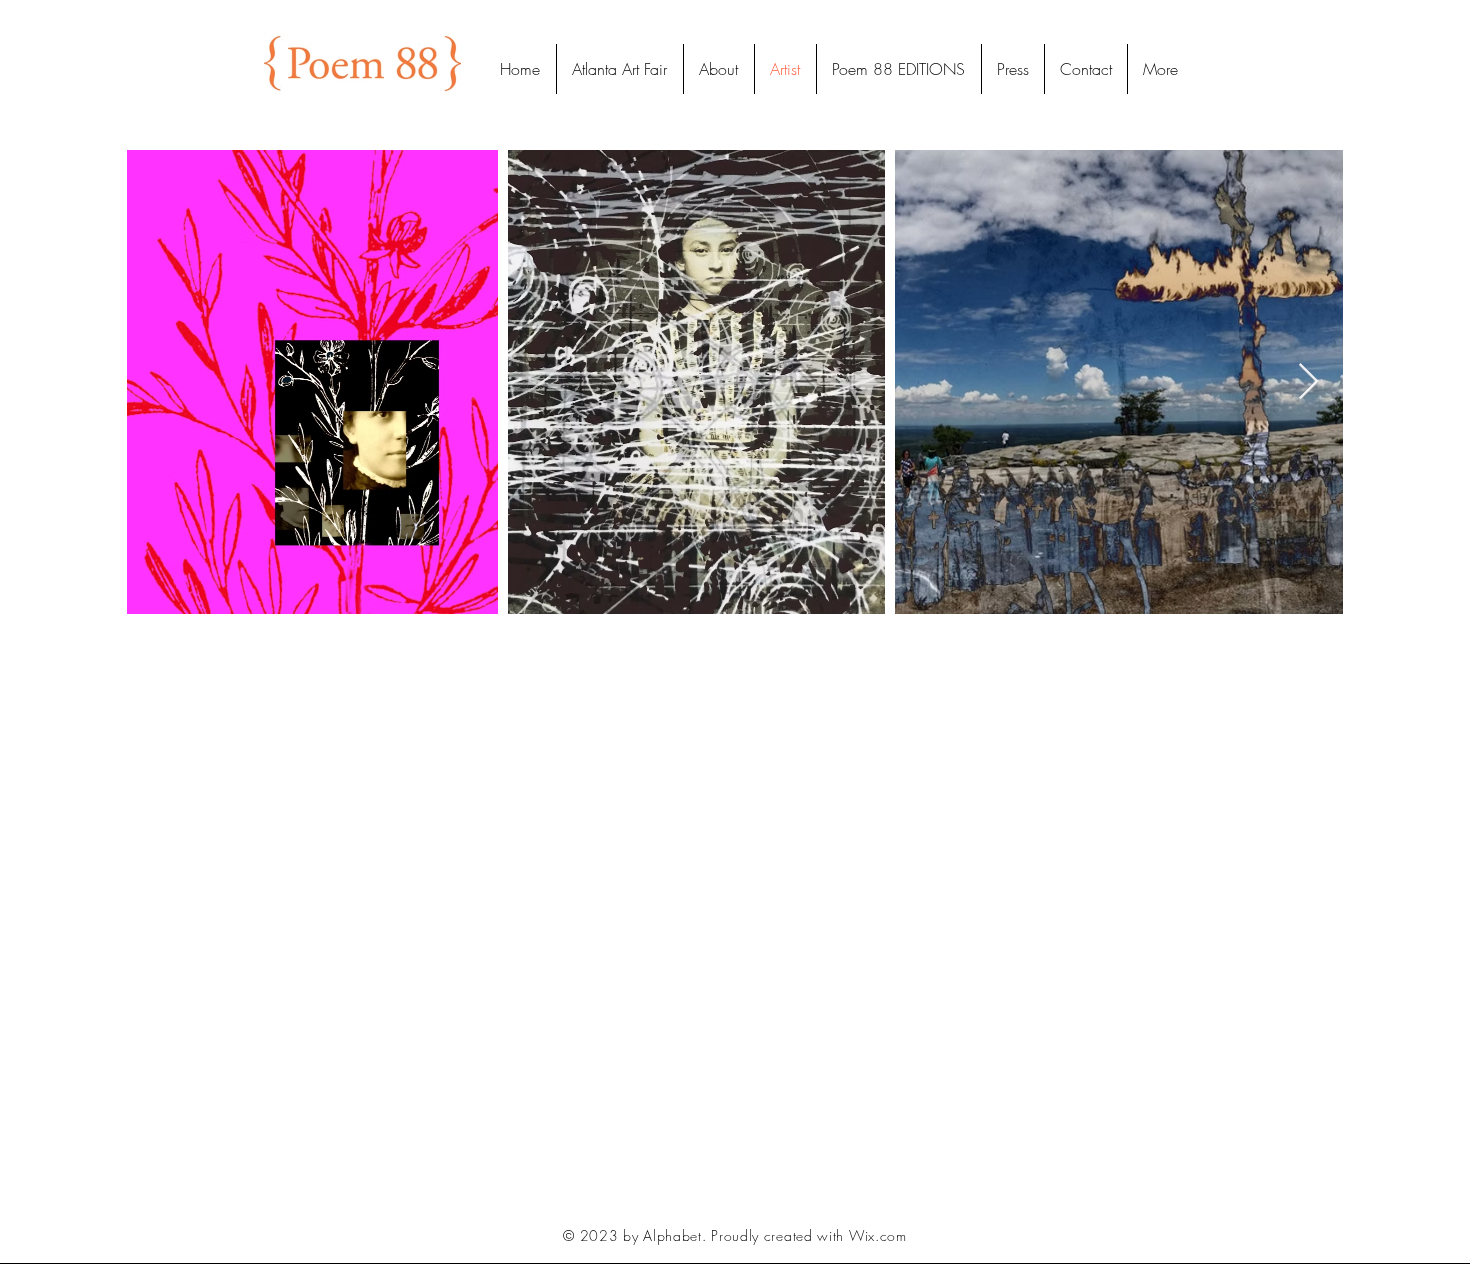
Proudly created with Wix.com (809, 1235)
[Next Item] (1308, 382)
